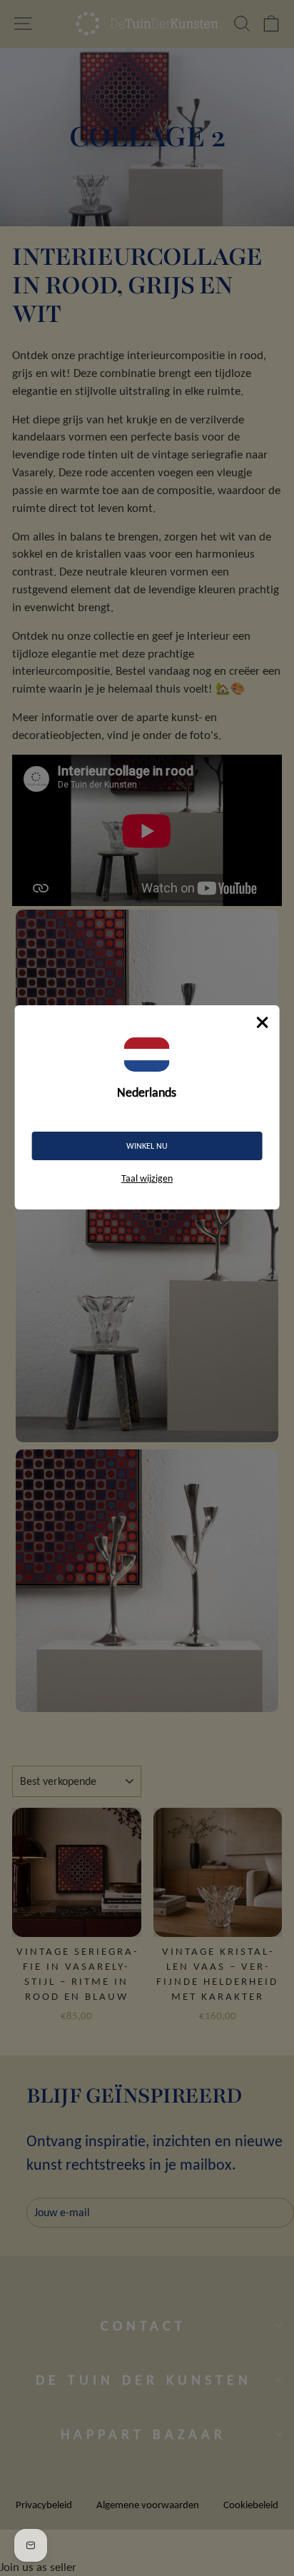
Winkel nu (147, 1146)
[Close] (262, 1022)
